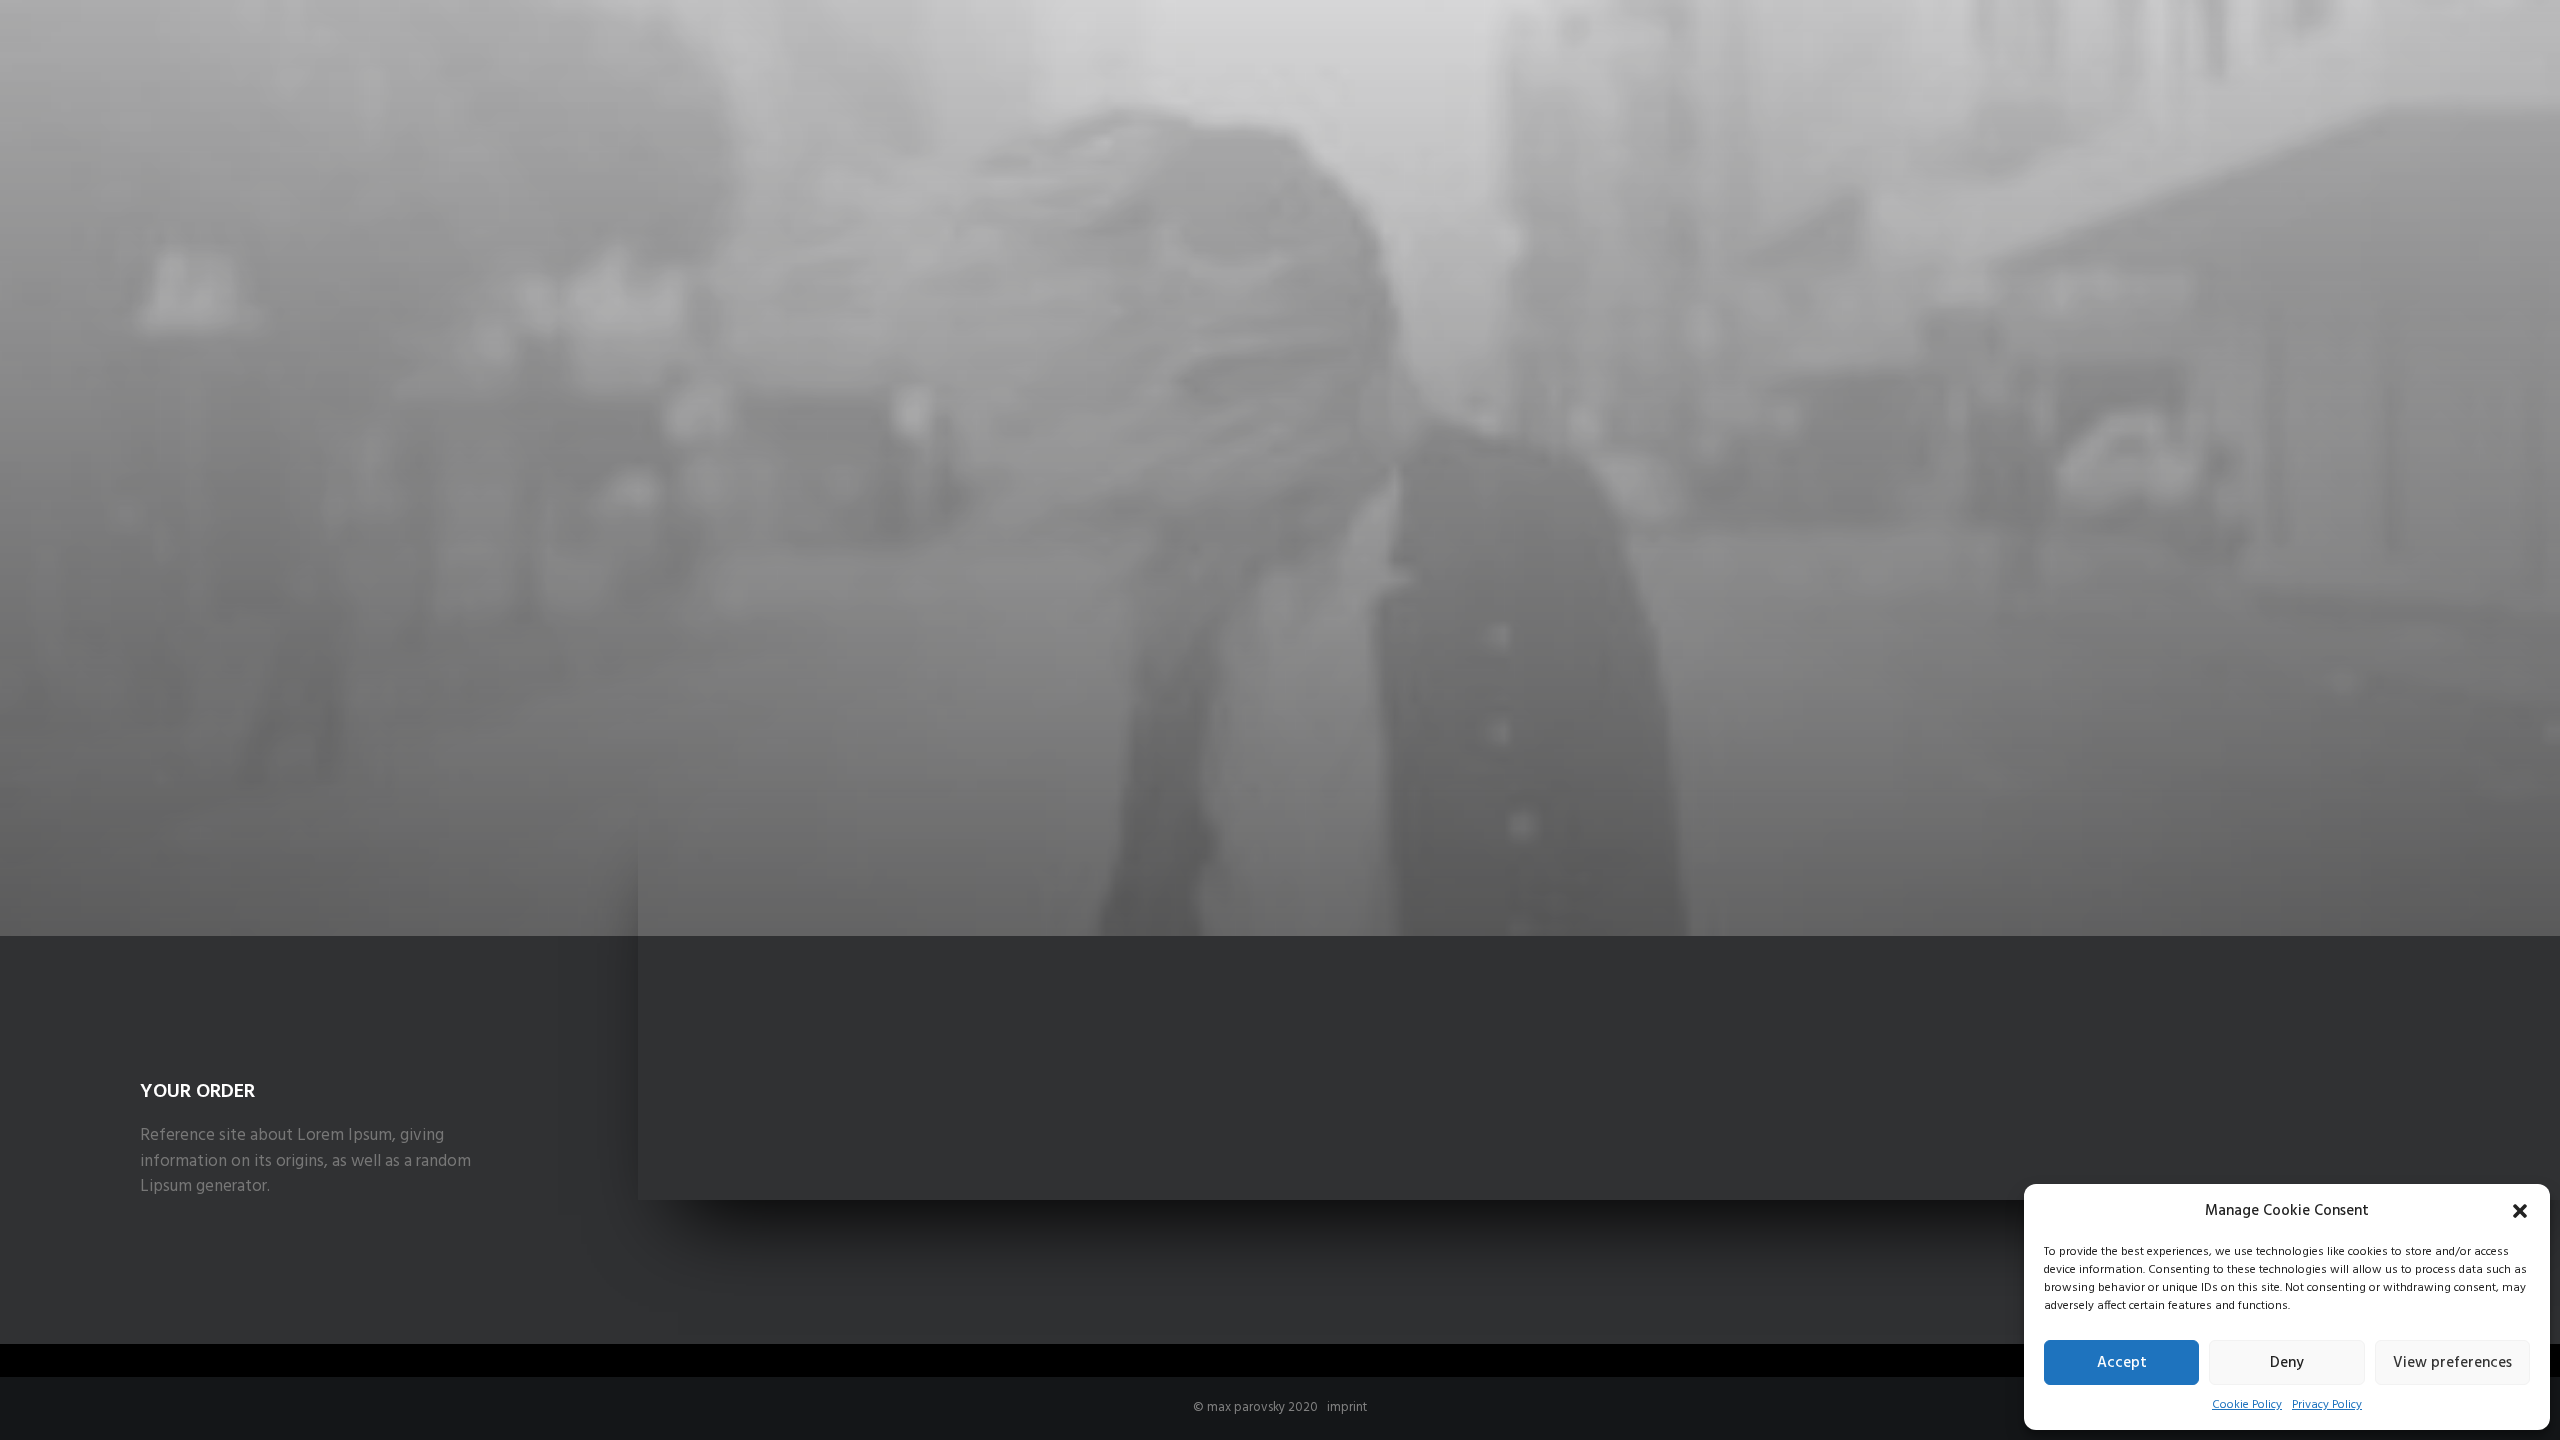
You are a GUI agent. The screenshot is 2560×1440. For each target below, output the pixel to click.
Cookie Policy (2247, 1405)
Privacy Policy (2327, 1405)
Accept (2122, 1363)
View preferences (2452, 1363)
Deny (2287, 1363)
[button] (2520, 1211)
